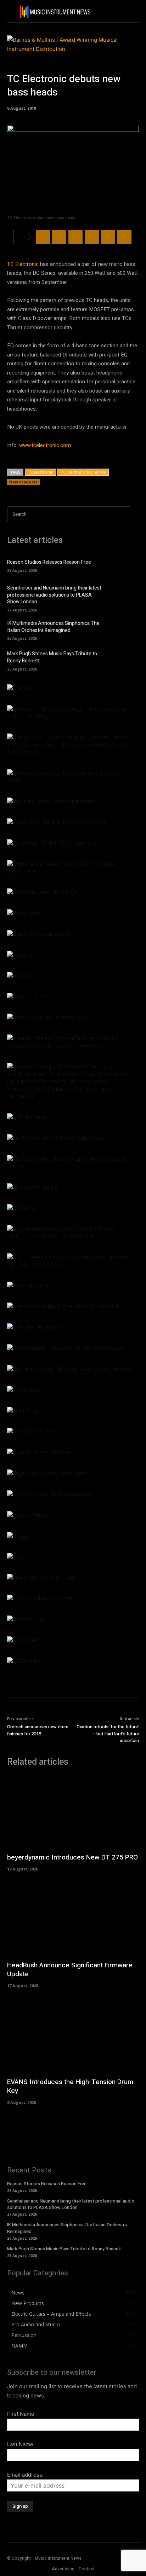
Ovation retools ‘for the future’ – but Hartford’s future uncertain (108, 1734)
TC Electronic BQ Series (83, 472)
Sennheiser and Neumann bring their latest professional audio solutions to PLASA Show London (54, 595)
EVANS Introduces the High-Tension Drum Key (70, 2086)
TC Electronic (23, 264)
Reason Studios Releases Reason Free (49, 562)
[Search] (124, 514)
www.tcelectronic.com (45, 445)
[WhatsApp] (92, 237)
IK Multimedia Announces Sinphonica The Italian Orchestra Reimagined (53, 627)
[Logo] (55, 12)
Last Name (20, 2444)
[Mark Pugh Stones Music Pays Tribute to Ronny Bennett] (120, 660)
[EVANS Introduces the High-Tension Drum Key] (73, 2036)
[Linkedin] (108, 237)
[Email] (124, 237)
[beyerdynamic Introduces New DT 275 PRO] (73, 1812)
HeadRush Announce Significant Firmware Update (70, 1970)
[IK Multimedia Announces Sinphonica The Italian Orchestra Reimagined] (120, 630)
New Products (23, 482)
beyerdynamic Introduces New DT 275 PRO (72, 1857)
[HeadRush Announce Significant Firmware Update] (73, 1919)
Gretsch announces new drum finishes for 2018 (38, 1730)
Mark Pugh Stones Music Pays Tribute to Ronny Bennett (52, 657)
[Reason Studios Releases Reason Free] (120, 565)
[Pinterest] (75, 237)
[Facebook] (43, 237)
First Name (21, 2414)
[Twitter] (59, 237)
